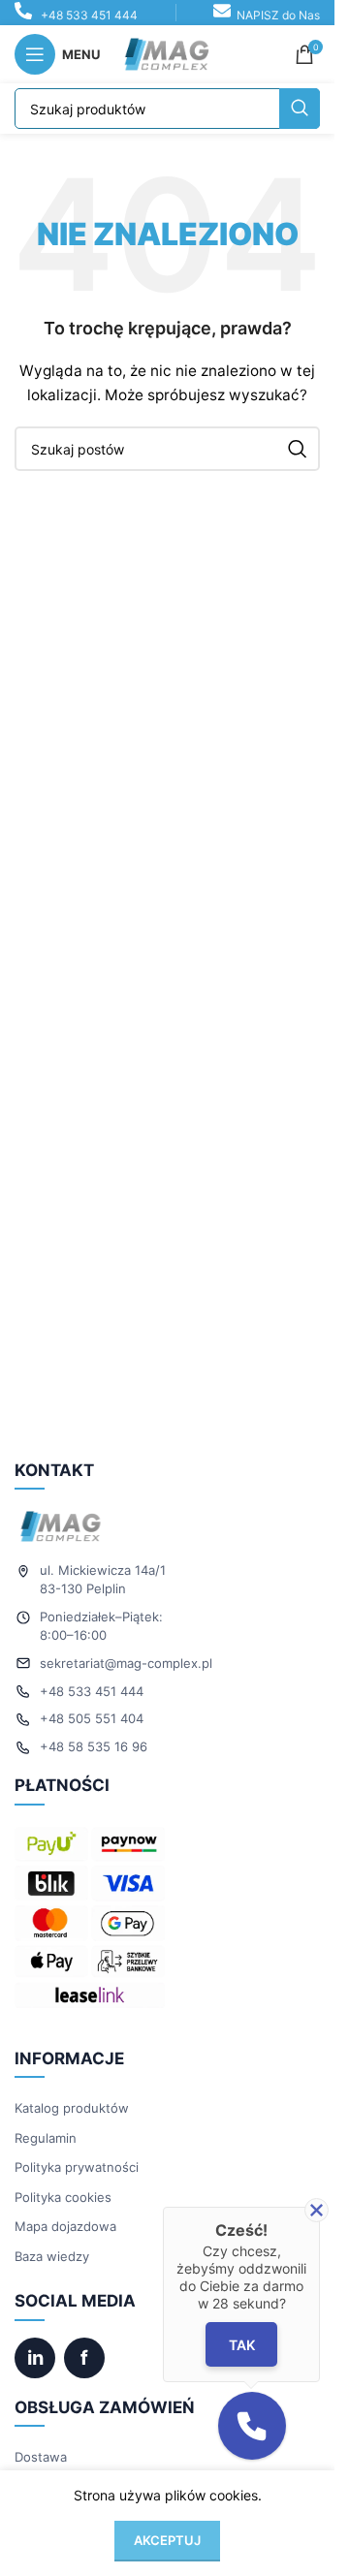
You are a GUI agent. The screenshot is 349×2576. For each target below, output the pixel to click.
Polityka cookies (63, 2197)
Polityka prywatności (77, 2167)
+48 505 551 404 (92, 1718)
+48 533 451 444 (89, 15)
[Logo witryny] (168, 53)
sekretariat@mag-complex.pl (126, 1663)
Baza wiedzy (52, 2256)
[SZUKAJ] (300, 109)
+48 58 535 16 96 (94, 1746)
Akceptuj (167, 2540)
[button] (252, 2426)
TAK (241, 2345)
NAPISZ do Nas (278, 15)
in (35, 2358)
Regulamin (46, 2138)
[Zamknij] (317, 2210)
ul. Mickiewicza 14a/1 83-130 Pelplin (103, 1579)
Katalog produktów (72, 2108)
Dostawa (41, 2457)
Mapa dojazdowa (65, 2226)
